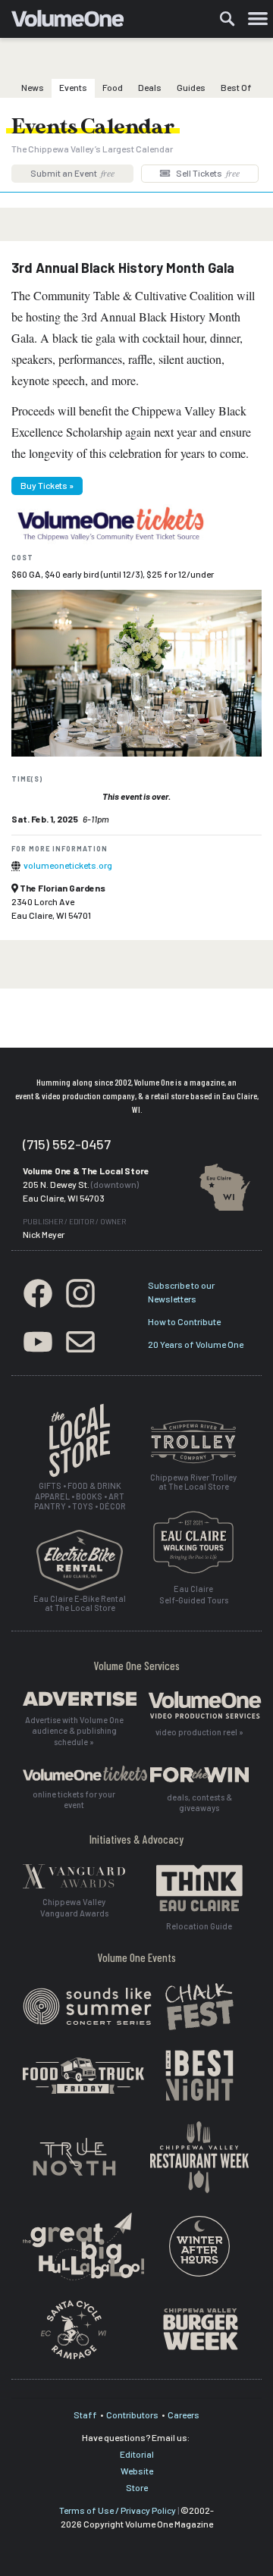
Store (137, 2487)
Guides (191, 87)
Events (73, 87)
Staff (85, 2415)
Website (137, 2471)
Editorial (137, 2454)
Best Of (236, 87)
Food (113, 87)
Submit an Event (72, 173)
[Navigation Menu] (258, 19)
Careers (184, 2415)
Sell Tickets (207, 173)
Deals (150, 87)
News (33, 87)
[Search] (227, 19)
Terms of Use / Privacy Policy (118, 2510)
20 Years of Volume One (196, 1344)
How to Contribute (184, 1321)
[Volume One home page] (74, 22)
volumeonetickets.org (68, 865)
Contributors (132, 2415)
